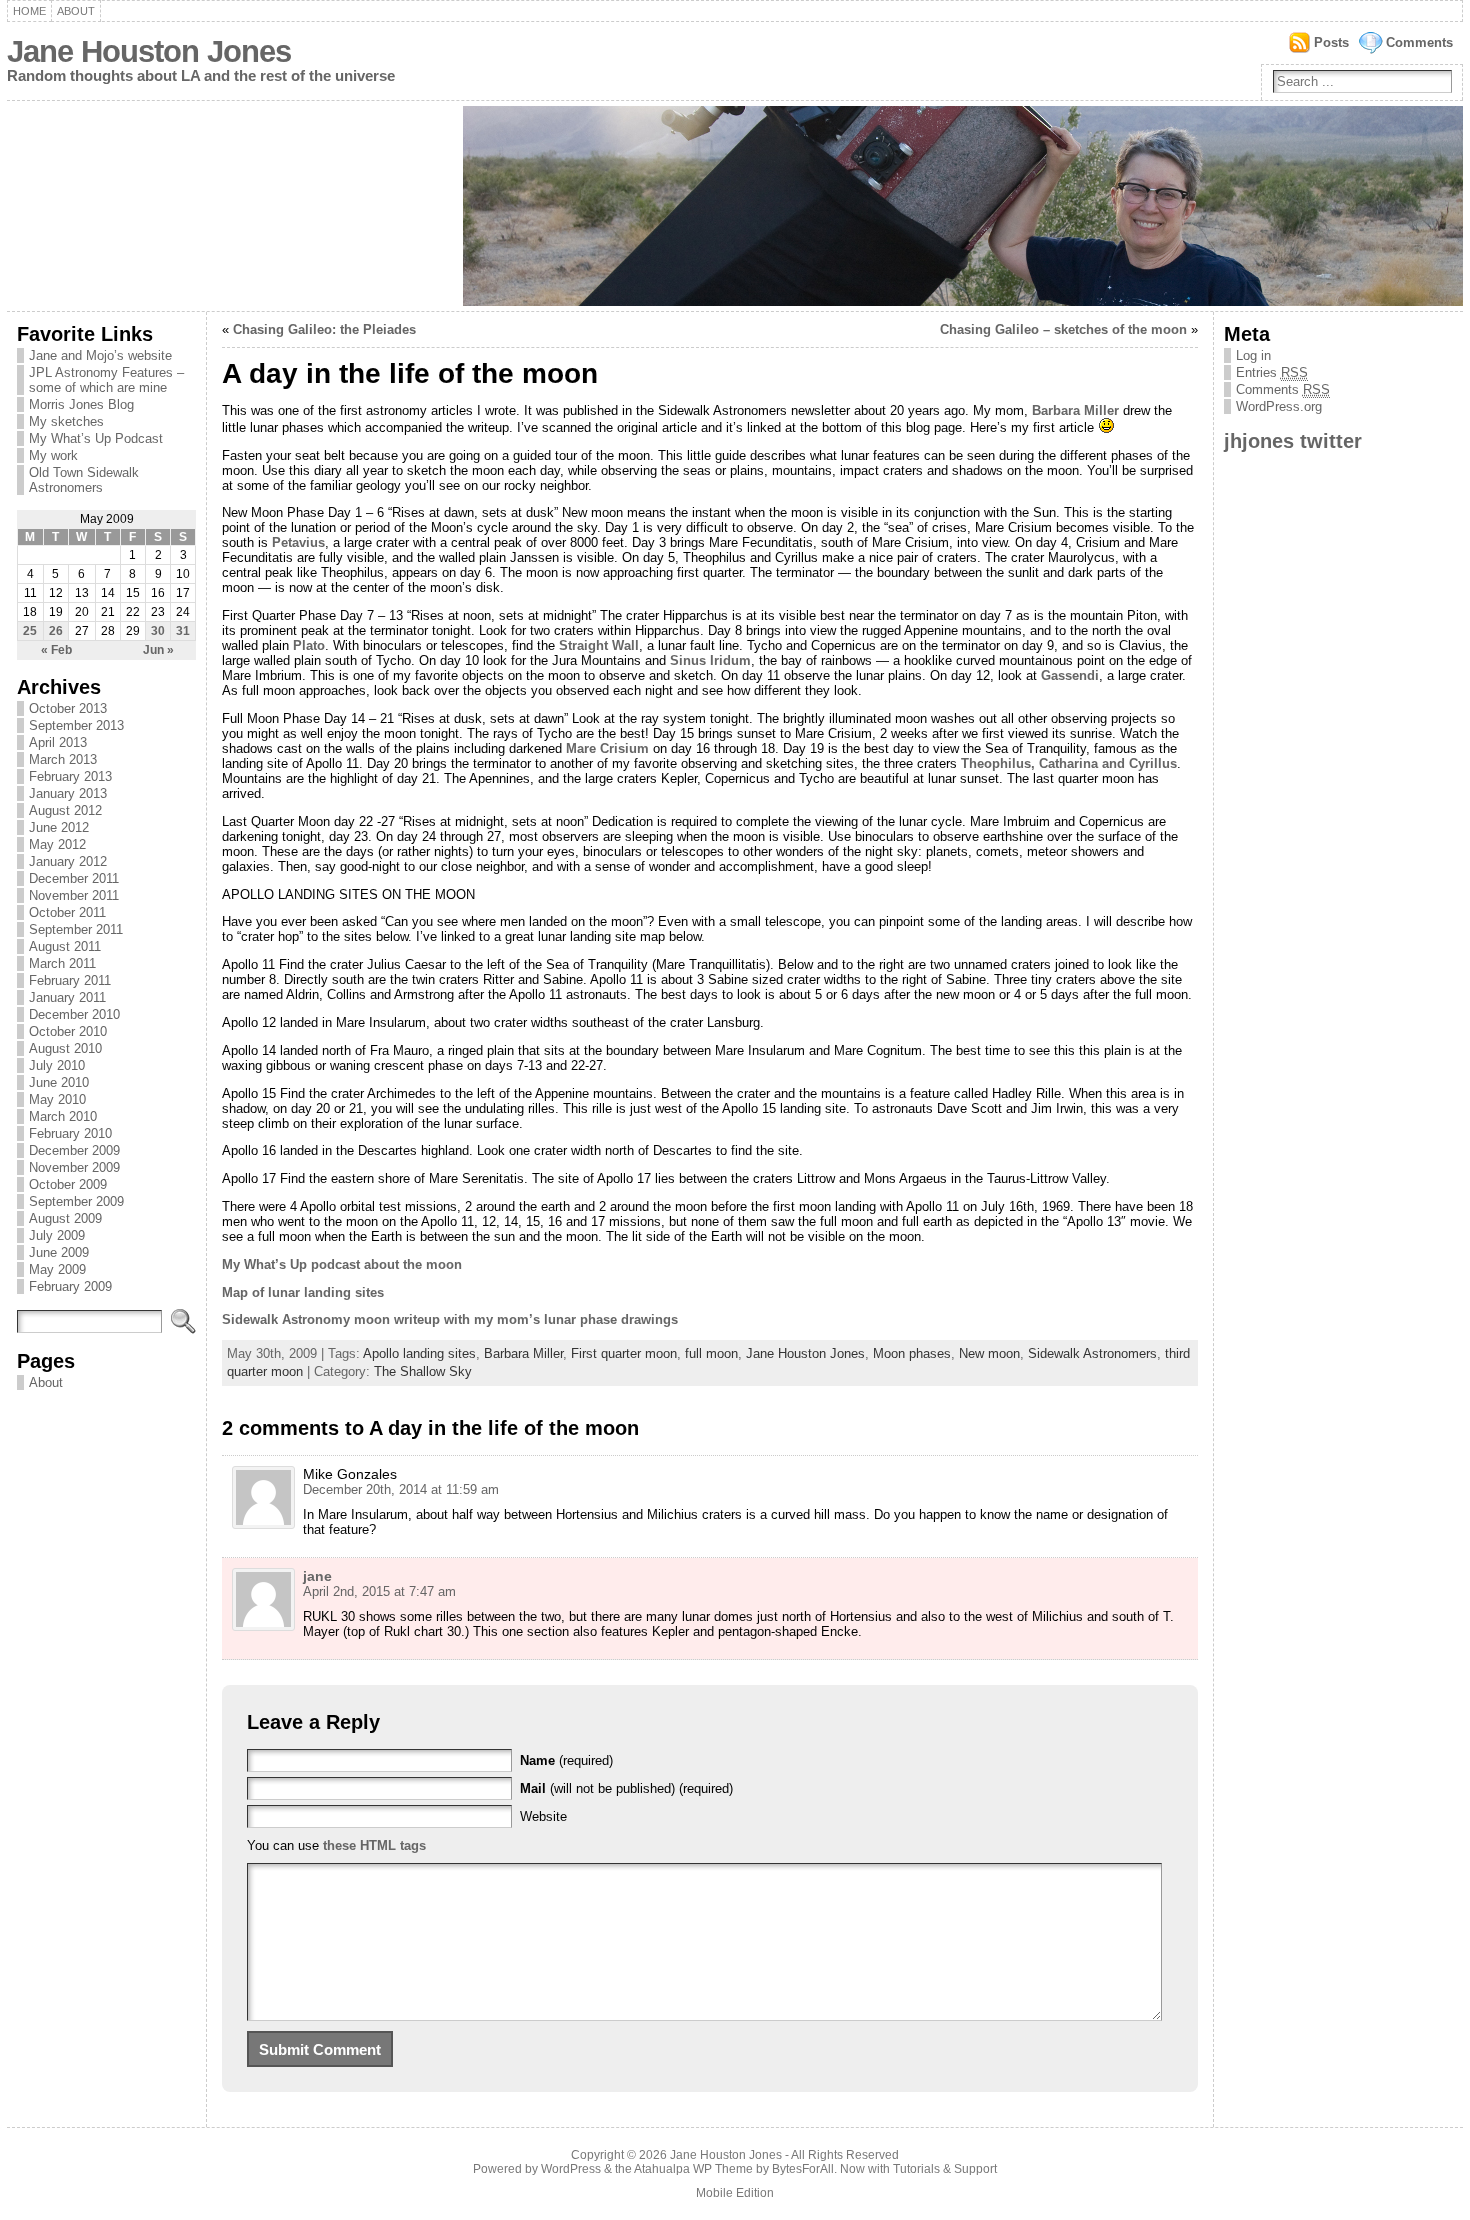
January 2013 (68, 793)
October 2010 (68, 1031)
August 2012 (65, 810)
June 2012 (59, 827)
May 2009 (57, 1269)
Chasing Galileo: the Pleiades (324, 329)
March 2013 (63, 759)
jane (317, 1576)
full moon (711, 1353)
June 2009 (59, 1252)
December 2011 (74, 878)
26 (56, 631)
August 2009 (65, 1218)
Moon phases (912, 1353)
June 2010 (59, 1082)
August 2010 (65, 1048)
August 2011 (65, 946)
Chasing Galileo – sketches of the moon (1063, 329)
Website (543, 1816)
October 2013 (68, 708)
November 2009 (74, 1167)
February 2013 (70, 776)
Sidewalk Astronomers (1092, 1353)
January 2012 (68, 861)
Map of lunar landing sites (303, 1292)
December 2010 (74, 1014)
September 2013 (76, 725)
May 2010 (57, 1099)
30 (158, 631)
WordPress (571, 2169)
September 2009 (76, 1201)
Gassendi (1070, 675)
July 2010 (57, 1065)
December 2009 (74, 1150)
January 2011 (67, 997)
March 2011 (62, 963)
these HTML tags (374, 1845)
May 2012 (57, 844)
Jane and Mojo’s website (100, 355)
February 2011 (70, 980)
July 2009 (57, 1235)
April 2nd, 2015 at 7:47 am (379, 1591)
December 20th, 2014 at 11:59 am (401, 1489)
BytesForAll (803, 2169)
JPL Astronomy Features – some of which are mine (106, 380)
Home (29, 11)
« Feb (56, 650)
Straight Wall (599, 645)
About (76, 11)
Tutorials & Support (945, 2169)
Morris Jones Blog (81, 404)
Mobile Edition (735, 2193)
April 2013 (58, 742)
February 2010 (70, 1133)
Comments (1419, 42)
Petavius (298, 542)
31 (183, 631)
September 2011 (76, 929)
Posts (1331, 42)
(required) (566, 1760)
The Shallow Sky (423, 1371)
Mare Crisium (607, 748)
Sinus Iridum (710, 660)
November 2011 (74, 895)
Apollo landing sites (419, 1353)
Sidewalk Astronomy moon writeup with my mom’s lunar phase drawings (450, 1319)
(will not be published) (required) (626, 1788)
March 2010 (63, 1116)
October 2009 (68, 1184)
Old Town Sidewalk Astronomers (84, 480)
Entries (1272, 372)
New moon (989, 1353)
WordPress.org (1279, 406)
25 (30, 631)
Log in (1253, 355)
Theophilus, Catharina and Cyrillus (1069, 763)
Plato (309, 645)
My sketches (66, 421)
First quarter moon (624, 1353)
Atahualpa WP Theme (693, 2169)
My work (53, 455)
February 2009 (70, 1286)
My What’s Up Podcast (96, 438)
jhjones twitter (1293, 440)
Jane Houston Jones (149, 51)
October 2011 (67, 912)
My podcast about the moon (342, 1264)
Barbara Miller (1075, 410)
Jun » (158, 650)
